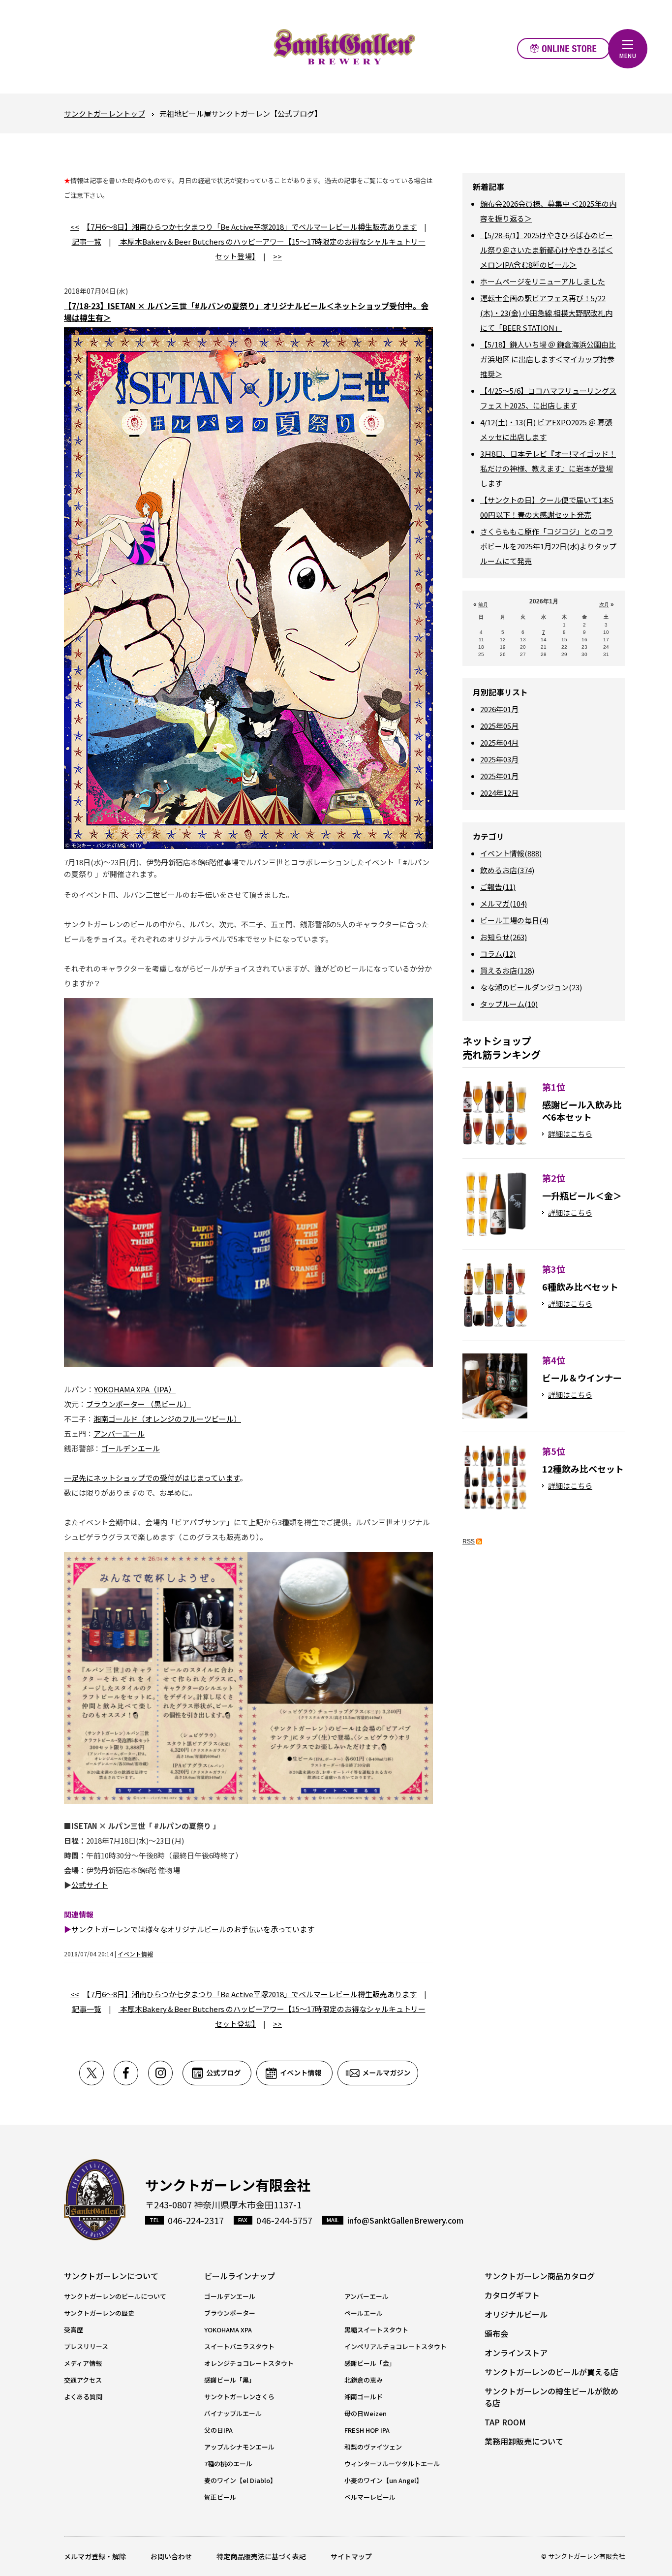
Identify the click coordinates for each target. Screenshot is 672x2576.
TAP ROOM (505, 2422)
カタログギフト (512, 2295)
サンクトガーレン (95, 2200)
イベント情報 (135, 1954)
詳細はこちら (570, 1134)
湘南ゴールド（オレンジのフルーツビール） (167, 1419)
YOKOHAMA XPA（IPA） (135, 1389)
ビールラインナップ (240, 2276)
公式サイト (90, 1885)
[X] (96, 2073)
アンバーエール (119, 1433)
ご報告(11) (498, 887)
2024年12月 (499, 793)
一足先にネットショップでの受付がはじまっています (152, 1478)
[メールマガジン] (378, 2073)
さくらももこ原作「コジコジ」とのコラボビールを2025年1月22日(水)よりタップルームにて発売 (548, 546)
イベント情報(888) (511, 853)
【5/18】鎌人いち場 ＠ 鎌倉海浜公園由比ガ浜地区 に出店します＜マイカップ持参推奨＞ (548, 359)
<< (75, 227)
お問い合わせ (171, 2556)
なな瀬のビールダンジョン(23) (531, 987)
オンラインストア (564, 48)
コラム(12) (498, 954)
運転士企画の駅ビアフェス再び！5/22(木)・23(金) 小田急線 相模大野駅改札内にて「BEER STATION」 (546, 313)
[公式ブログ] (219, 2073)
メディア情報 (83, 2363)
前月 (483, 605)
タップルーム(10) (509, 1004)
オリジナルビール (516, 2314)
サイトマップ (351, 2556)
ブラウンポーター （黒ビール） (138, 1404)
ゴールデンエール (130, 1448)
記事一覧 (87, 241)
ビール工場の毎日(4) (514, 920)
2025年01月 (499, 776)
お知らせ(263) (504, 937)
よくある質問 (83, 2397)
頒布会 (496, 2333)
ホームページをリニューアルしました (543, 281)
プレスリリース (86, 2346)
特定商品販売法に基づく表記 (261, 2556)
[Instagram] (165, 2073)
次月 (604, 605)
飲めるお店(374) (507, 870)
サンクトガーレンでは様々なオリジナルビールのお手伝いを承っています (193, 1929)
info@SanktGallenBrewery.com (405, 2220)
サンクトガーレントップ (105, 113)
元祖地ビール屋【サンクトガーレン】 (344, 47)
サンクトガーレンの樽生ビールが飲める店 (551, 2397)
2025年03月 (499, 759)
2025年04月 (499, 742)
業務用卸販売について (524, 2441)
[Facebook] (131, 2073)
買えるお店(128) (507, 970)
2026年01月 (499, 709)
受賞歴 (74, 2330)
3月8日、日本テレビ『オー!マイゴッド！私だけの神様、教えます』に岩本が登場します (548, 468)
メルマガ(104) (504, 903)
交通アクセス (83, 2380)
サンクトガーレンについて (111, 2276)
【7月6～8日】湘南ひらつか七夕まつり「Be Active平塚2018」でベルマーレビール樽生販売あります (252, 227)
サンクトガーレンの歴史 (99, 2313)
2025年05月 (499, 726)
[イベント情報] (297, 2073)
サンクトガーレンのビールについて (115, 2296)
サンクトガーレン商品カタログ (540, 2276)
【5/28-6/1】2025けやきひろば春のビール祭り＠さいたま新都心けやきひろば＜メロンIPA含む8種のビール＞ (547, 250)
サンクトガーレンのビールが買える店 (551, 2372)
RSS (469, 1541)
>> (277, 256)
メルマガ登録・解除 (95, 2556)
